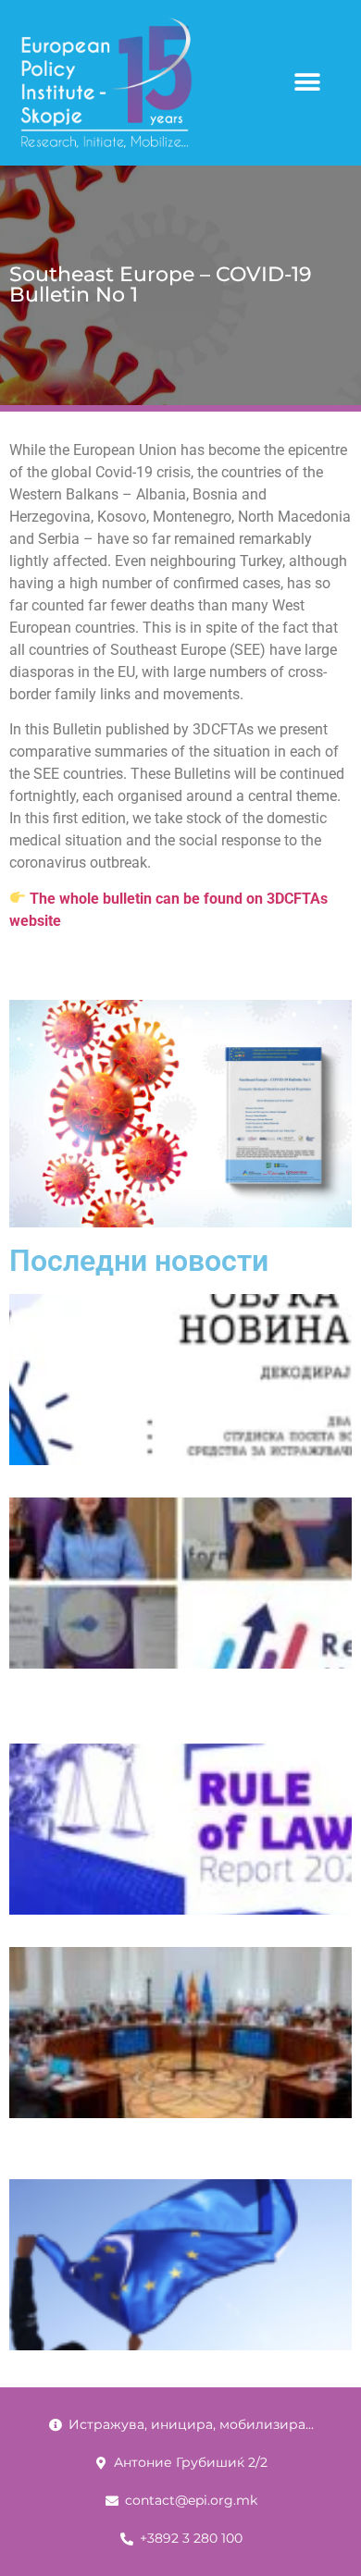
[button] (307, 83)
